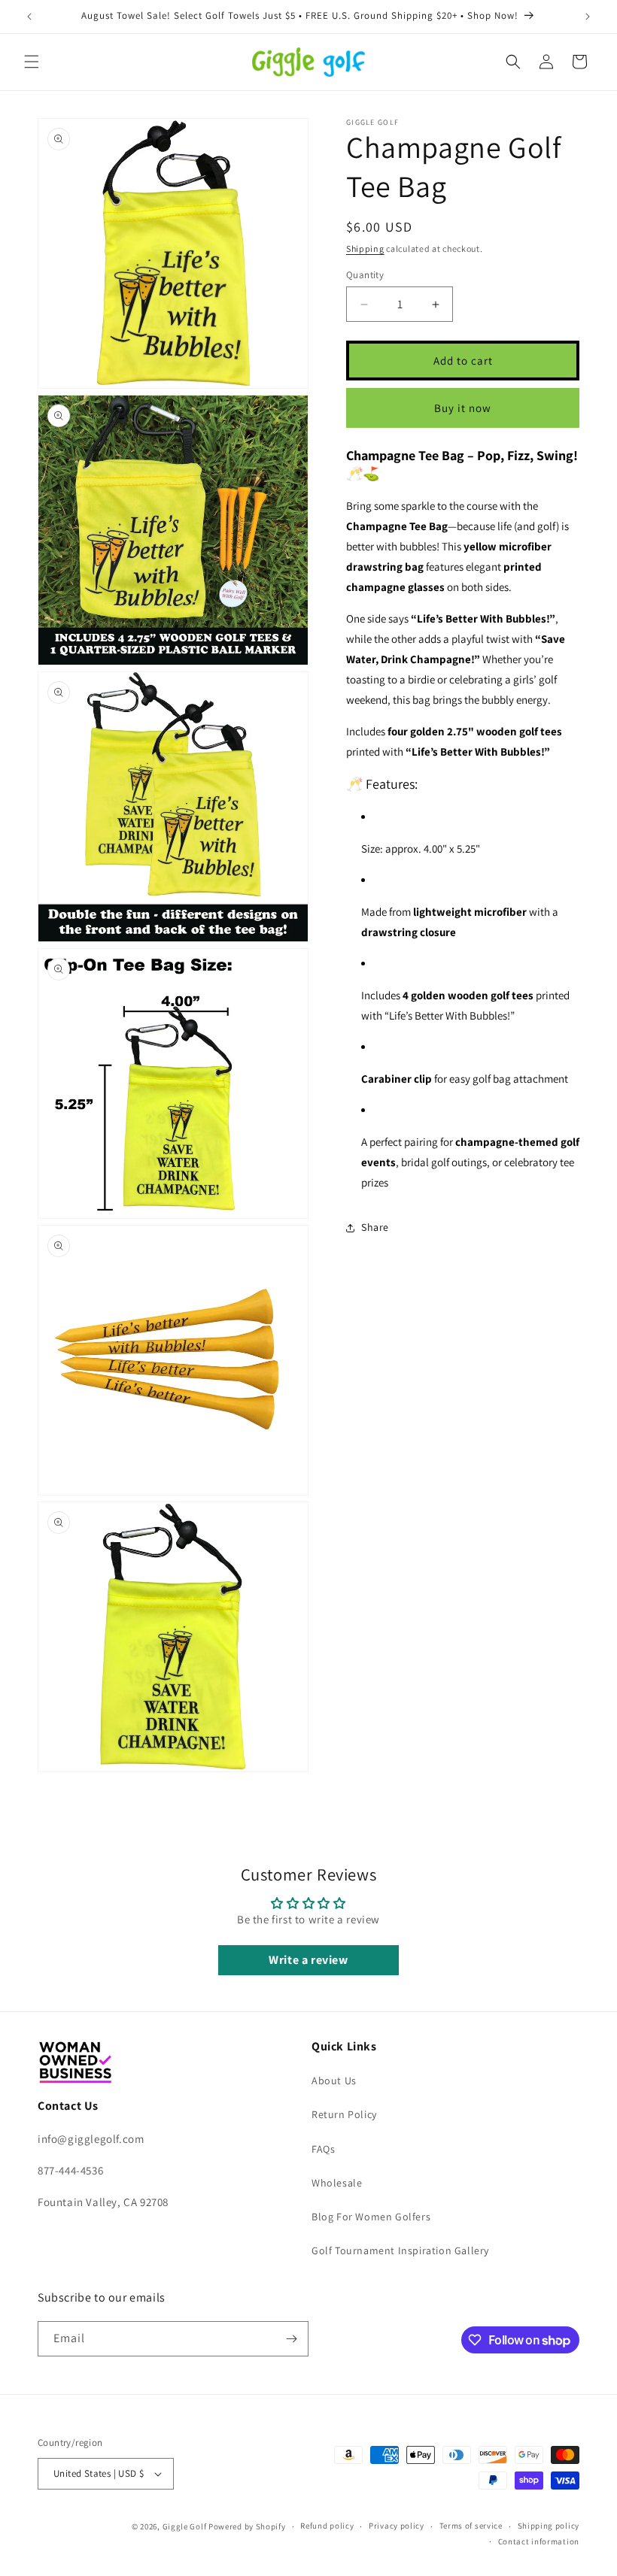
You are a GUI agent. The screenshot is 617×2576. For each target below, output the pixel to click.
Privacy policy (397, 2526)
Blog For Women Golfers (371, 2217)
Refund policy (327, 2526)
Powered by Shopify (247, 2526)
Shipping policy (549, 2526)
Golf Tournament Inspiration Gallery (400, 2250)
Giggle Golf (185, 2526)
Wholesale (337, 2183)
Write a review (308, 1960)
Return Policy (344, 2114)
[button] (32, 62)
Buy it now (463, 408)
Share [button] (375, 1227)
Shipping (365, 249)
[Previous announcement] (29, 17)
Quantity (365, 275)
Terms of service (471, 2526)
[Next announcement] (588, 17)
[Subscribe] (291, 2339)
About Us (334, 2080)
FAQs (323, 2149)
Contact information (539, 2541)
